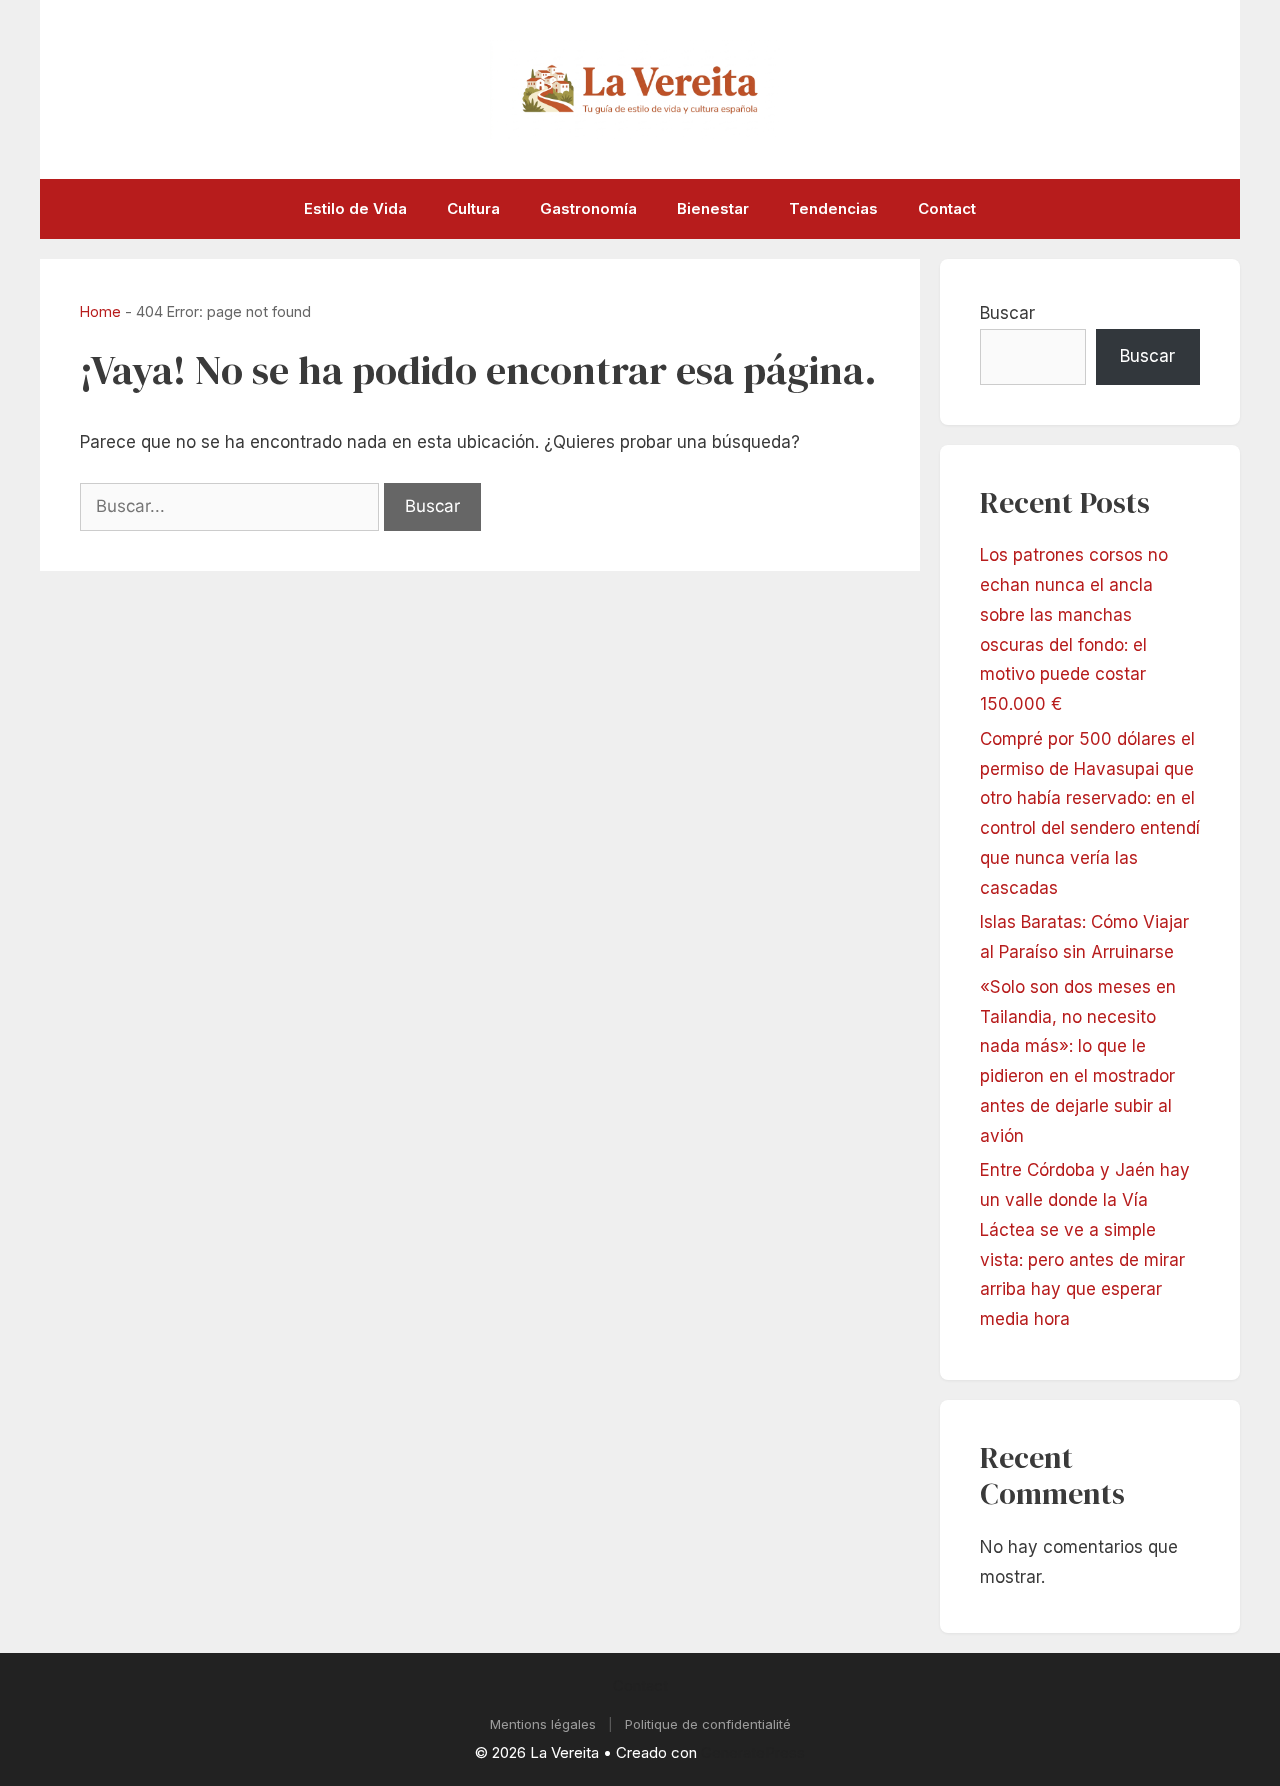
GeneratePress (753, 1752)
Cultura (473, 208)
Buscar (1007, 313)
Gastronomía (588, 208)
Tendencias (833, 208)
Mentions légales (543, 1724)
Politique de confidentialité (708, 1724)
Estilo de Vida (355, 208)
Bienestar (713, 208)
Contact (947, 208)
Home (100, 311)
